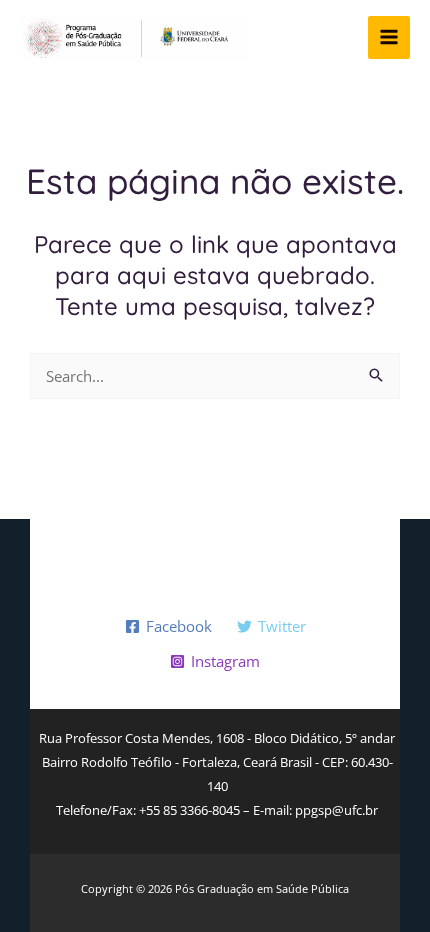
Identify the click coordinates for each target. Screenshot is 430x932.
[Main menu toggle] (389, 37)
